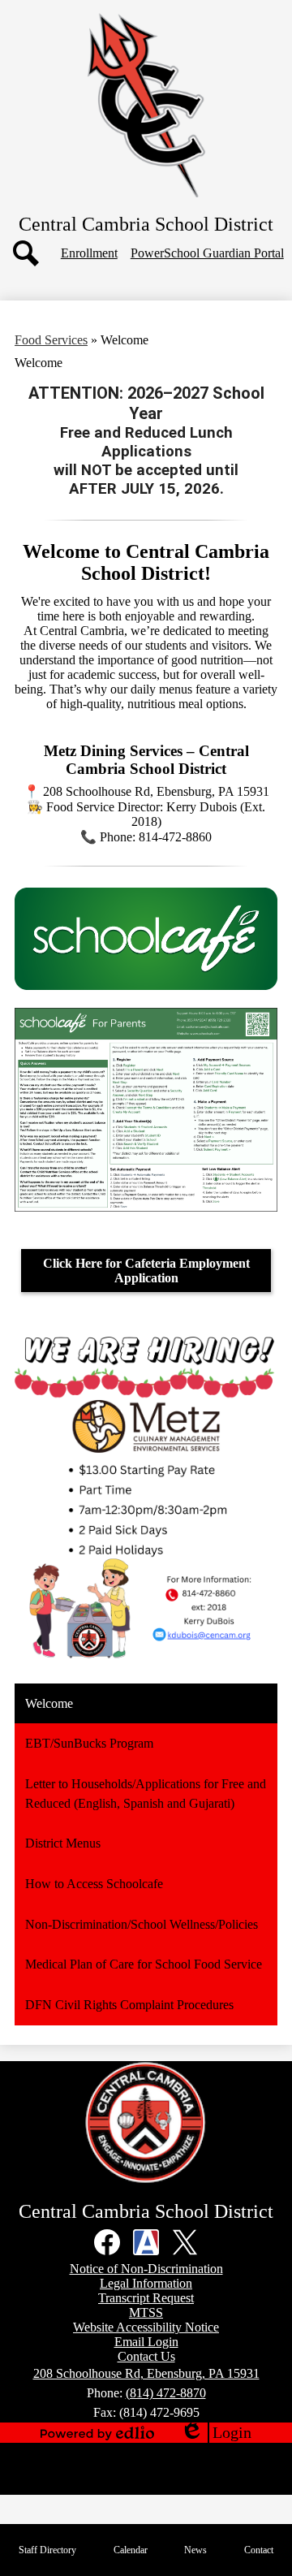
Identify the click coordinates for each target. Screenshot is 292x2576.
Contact (259, 2550)
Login (216, 2433)
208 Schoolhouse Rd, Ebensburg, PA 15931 (146, 2373)
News (195, 2550)
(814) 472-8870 (166, 2393)
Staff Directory (47, 2550)
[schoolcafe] (146, 985)
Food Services (51, 340)
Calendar (131, 2550)
